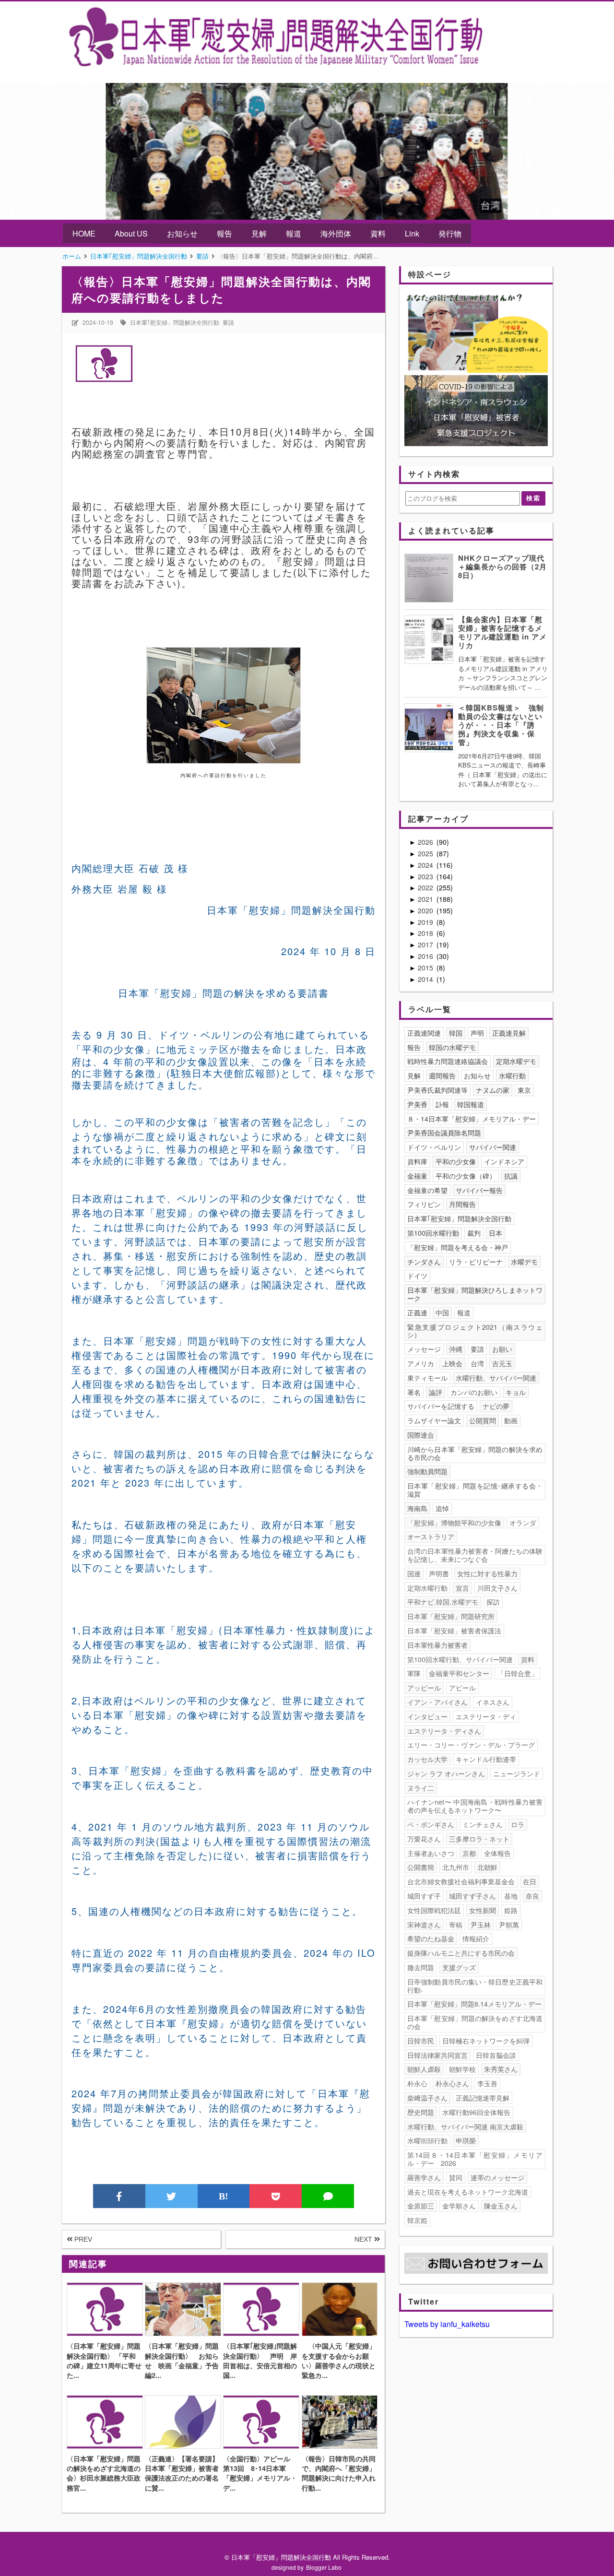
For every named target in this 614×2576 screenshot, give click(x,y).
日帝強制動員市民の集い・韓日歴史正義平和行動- (475, 1986)
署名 (414, 1392)
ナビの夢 (496, 1406)
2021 (426, 899)
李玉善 (487, 2083)
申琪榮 (466, 2140)
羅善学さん (424, 2177)
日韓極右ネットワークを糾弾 (486, 2041)
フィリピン (424, 1204)
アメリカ (421, 1363)
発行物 (450, 233)
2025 (426, 853)
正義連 (417, 1312)
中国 (442, 1312)
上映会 (452, 1363)
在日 (530, 1881)
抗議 (511, 1176)
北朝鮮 (487, 1867)
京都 (469, 1853)
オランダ (523, 1523)
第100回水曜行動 (433, 1233)
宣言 (462, 1588)
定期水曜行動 (427, 1588)
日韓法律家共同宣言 (437, 2055)
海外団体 (336, 233)
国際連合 (421, 1435)
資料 (378, 233)
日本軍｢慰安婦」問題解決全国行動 (175, 322)
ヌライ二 (421, 1788)
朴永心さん (452, 2083)
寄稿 (456, 1925)
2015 (426, 968)
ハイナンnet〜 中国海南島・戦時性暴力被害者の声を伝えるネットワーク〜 (475, 1806)
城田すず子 (424, 1896)
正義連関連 (424, 1033)
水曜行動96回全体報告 (476, 2112)
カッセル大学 (427, 1759)
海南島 (417, 1508)
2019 (426, 922)
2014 (426, 979)
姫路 (511, 1910)
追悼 (442, 1508)
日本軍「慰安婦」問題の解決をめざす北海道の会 (475, 2022)
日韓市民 (421, 2041)
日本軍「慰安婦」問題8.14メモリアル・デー (474, 2004)
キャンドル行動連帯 (486, 1759)
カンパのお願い (474, 1392)
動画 (511, 1420)
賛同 (456, 2177)
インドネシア (504, 1161)
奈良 (532, 1896)
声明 (477, 1033)
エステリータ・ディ (486, 1716)
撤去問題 (421, 1967)
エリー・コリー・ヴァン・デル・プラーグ (471, 1745)
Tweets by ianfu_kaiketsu (447, 2324)
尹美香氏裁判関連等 (437, 1090)
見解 (259, 233)
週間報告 (442, 1075)
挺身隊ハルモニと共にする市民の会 (461, 1953)
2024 (426, 865)
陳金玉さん (501, 2206)
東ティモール (427, 1378)
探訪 (493, 1602)
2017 (426, 945)
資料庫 (417, 1161)
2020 (426, 910)
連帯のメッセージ (497, 2177)
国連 (414, 1573)
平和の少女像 (456, 1161)
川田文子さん (497, 1588)
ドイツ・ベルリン (434, 1147)
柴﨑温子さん (427, 2098)
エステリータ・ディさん (444, 1731)
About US (131, 233)
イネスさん (493, 1702)
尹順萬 (509, 1925)
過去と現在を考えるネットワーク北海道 (468, 2192)
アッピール (424, 1688)
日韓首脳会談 (496, 2055)
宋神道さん (424, 1925)
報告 (224, 233)
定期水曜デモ (516, 1061)
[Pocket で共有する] (276, 2196)
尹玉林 (481, 1925)
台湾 (477, 1363)
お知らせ (182, 233)
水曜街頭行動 (427, 2140)
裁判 (474, 1233)
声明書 (439, 1573)
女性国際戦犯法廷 (434, 1910)
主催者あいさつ (431, 1853)
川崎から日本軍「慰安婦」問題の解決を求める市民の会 (475, 1453)
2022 (426, 887)
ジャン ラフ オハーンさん (446, 1773)
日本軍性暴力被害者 (437, 1645)
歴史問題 (421, 2112)
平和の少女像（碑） (466, 1176)
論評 (436, 1392)
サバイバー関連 (493, 1147)
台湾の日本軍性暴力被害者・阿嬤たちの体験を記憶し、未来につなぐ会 (475, 1555)
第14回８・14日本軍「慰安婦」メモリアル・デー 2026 (475, 2159)
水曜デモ (524, 1262)
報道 (294, 233)
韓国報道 (471, 1104)
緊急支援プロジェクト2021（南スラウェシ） (475, 1331)
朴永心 (417, 2083)
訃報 (442, 1104)
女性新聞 (483, 1910)
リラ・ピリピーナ (476, 1262)
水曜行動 (512, 1075)
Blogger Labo (324, 2567)
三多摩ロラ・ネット (479, 1839)
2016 (426, 956)
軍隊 (414, 1673)
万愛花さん (424, 1839)
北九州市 (456, 1867)
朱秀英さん (501, 2069)
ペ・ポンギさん (431, 1824)
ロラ (518, 1824)
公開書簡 (421, 1867)
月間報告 (462, 1204)
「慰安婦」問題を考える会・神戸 (458, 1247)
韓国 (456, 1033)
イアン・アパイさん (437, 1702)
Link (412, 233)
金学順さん (459, 2206)
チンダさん (424, 1262)
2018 (426, 933)
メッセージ (424, 1349)
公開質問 (483, 1420)
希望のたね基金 (431, 1938)
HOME (84, 233)
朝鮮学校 (462, 2069)
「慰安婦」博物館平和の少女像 (454, 1523)
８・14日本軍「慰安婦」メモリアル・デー (472, 1119)
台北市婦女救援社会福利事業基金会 (461, 1881)
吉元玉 (502, 1363)
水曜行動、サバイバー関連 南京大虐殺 (465, 2127)
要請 (228, 322)
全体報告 (497, 1853)
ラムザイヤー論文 (434, 1420)
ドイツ (417, 1276)
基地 (511, 1896)
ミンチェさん (483, 1824)
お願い (502, 1349)
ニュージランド (517, 1773)
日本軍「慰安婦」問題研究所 (451, 1616)
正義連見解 (509, 1033)
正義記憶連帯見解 (483, 2098)
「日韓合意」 (518, 1673)
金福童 (417, 1176)
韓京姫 (417, 2220)
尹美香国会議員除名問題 (444, 1133)
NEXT (364, 2239)
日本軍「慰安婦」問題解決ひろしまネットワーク (475, 1294)
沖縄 (456, 1349)
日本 (496, 1233)
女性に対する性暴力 (487, 1573)
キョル (516, 1392)
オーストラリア (431, 1536)
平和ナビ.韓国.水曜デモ (443, 1602)
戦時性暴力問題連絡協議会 (448, 1061)
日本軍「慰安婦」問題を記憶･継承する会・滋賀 (475, 1490)
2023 (426, 876)
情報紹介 (476, 1938)
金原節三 (421, 2206)
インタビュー (427, 1716)
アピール (462, 1688)
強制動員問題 (427, 1471)
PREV (82, 2239)
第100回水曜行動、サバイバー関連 (460, 1659)
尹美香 (417, 1104)
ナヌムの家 (493, 1090)
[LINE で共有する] (328, 2196)
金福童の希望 (427, 1190)
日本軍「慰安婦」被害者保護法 (454, 1631)
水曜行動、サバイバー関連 (496, 1378)
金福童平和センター (459, 1673)
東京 (524, 1090)
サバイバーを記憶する (441, 1406)
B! (224, 2196)
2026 (426, 842)
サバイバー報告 (479, 1190)
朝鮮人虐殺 (424, 2069)
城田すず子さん (472, 1896)
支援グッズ (459, 1967)
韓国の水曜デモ (452, 1047)
